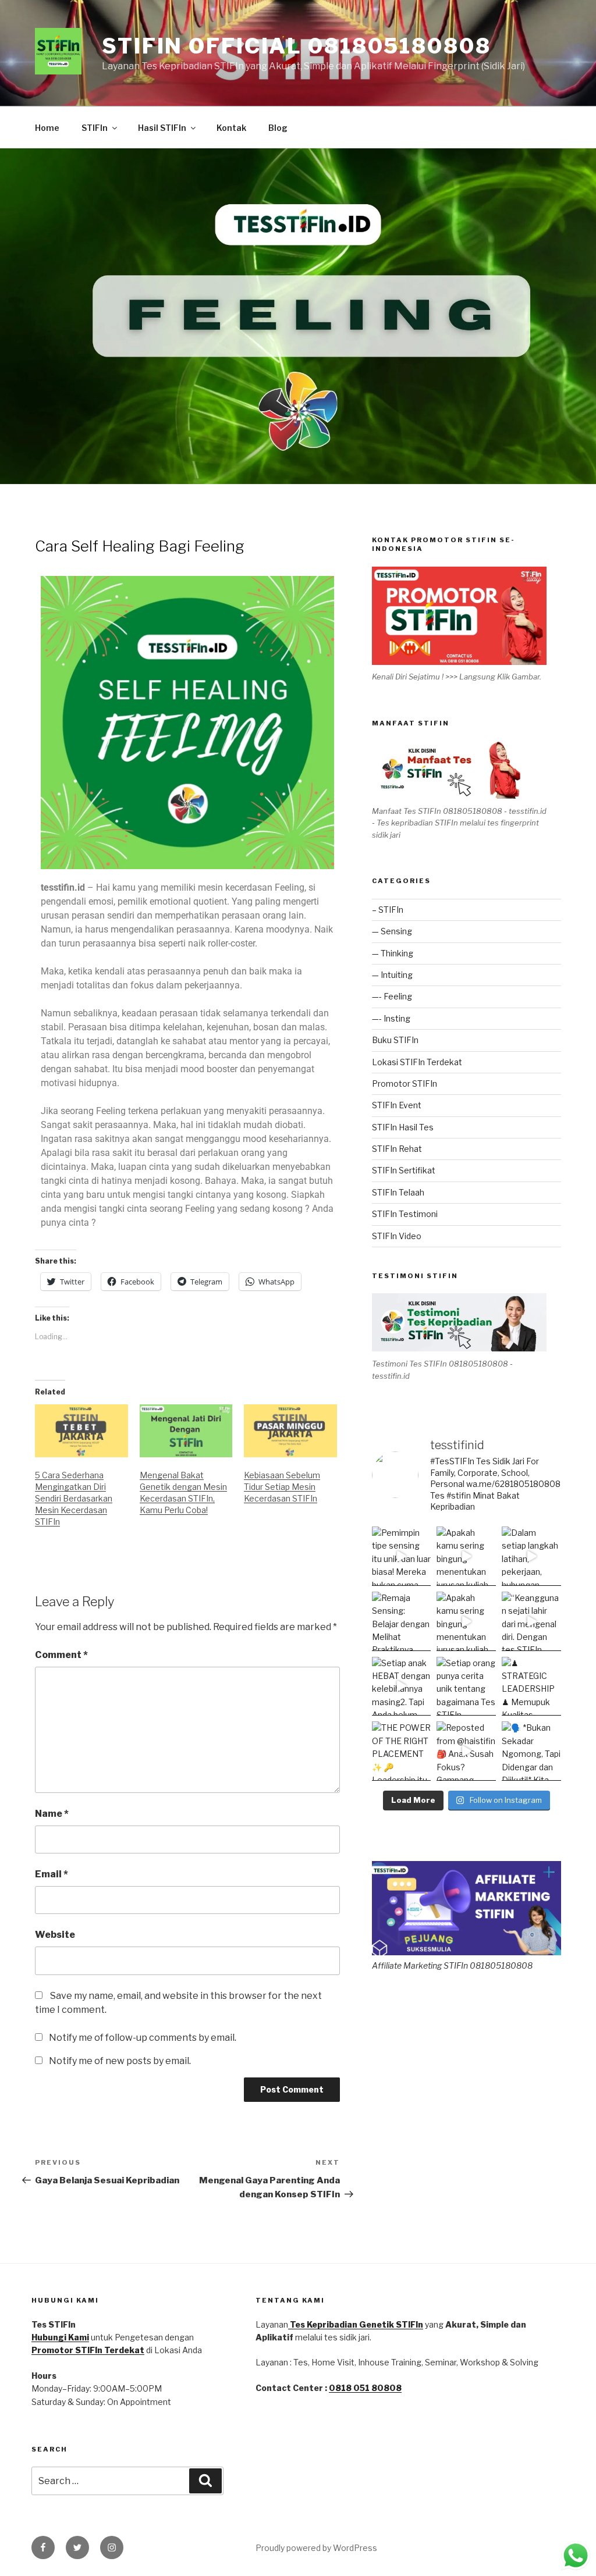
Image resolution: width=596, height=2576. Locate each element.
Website (55, 1935)
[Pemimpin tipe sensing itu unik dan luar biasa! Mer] (402, 1556)
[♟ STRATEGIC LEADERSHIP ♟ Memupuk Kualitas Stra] (531, 1687)
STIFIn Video (397, 1236)
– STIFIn (388, 910)
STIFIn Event (397, 1105)
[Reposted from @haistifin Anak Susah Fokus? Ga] (466, 1751)
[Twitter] (77, 2547)
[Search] (205, 2481)
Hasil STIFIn (162, 128)
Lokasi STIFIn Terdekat (417, 1062)
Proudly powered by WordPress (316, 2548)
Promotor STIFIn (405, 1084)
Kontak (231, 128)
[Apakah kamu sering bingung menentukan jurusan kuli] (466, 1556)
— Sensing (392, 931)
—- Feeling (392, 996)
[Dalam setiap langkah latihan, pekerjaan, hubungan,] (531, 1556)
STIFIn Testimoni (405, 1214)
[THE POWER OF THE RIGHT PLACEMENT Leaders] (402, 1751)
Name (52, 1814)
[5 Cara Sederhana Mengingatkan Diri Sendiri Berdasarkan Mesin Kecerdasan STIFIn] (81, 1431)
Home (47, 128)
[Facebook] (43, 2547)
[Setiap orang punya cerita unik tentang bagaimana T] (466, 1687)
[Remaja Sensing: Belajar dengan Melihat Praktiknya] (402, 1621)
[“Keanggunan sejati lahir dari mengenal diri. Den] (531, 1621)
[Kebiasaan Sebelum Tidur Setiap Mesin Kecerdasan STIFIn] (290, 1431)
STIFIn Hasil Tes (403, 1127)
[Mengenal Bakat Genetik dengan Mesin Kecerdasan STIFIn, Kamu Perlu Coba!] (186, 1431)
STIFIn (95, 128)
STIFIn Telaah (398, 1192)
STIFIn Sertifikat (404, 1170)
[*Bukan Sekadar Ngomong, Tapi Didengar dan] (531, 1751)
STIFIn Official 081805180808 (297, 46)
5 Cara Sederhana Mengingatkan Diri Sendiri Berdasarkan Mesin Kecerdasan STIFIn (74, 1498)
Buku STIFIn (395, 1040)
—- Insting (391, 1018)
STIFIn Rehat (397, 1149)
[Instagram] (112, 2547)
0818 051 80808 (365, 2388)
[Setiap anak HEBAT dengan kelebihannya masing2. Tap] (402, 1687)
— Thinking (393, 953)
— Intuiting (392, 975)
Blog (278, 128)
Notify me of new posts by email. (120, 2061)
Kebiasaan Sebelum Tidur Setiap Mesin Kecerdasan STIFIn (282, 1487)
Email (52, 1874)
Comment (61, 1655)
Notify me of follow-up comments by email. (143, 2038)
